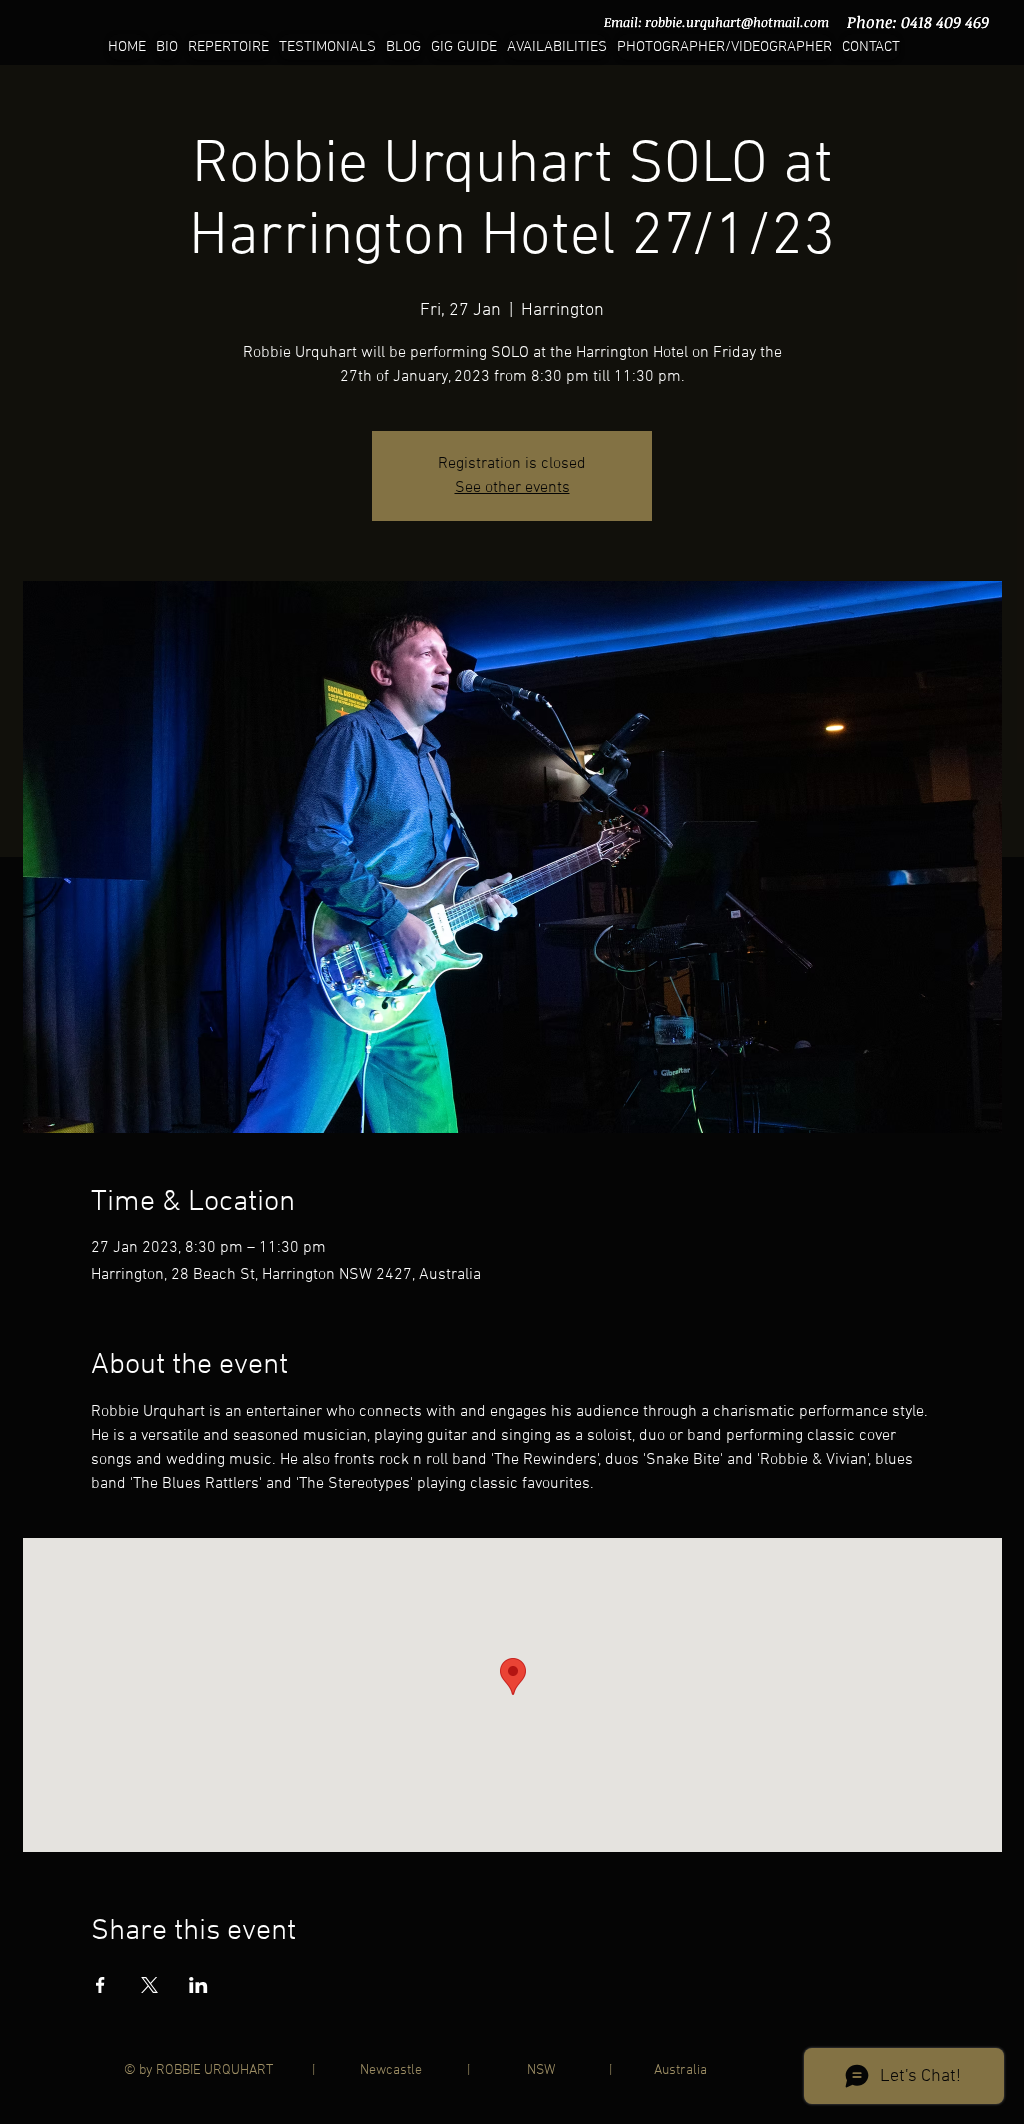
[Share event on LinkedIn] (198, 1985)
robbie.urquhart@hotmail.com (737, 22)
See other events (512, 488)
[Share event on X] (149, 1985)
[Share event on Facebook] (100, 1985)
